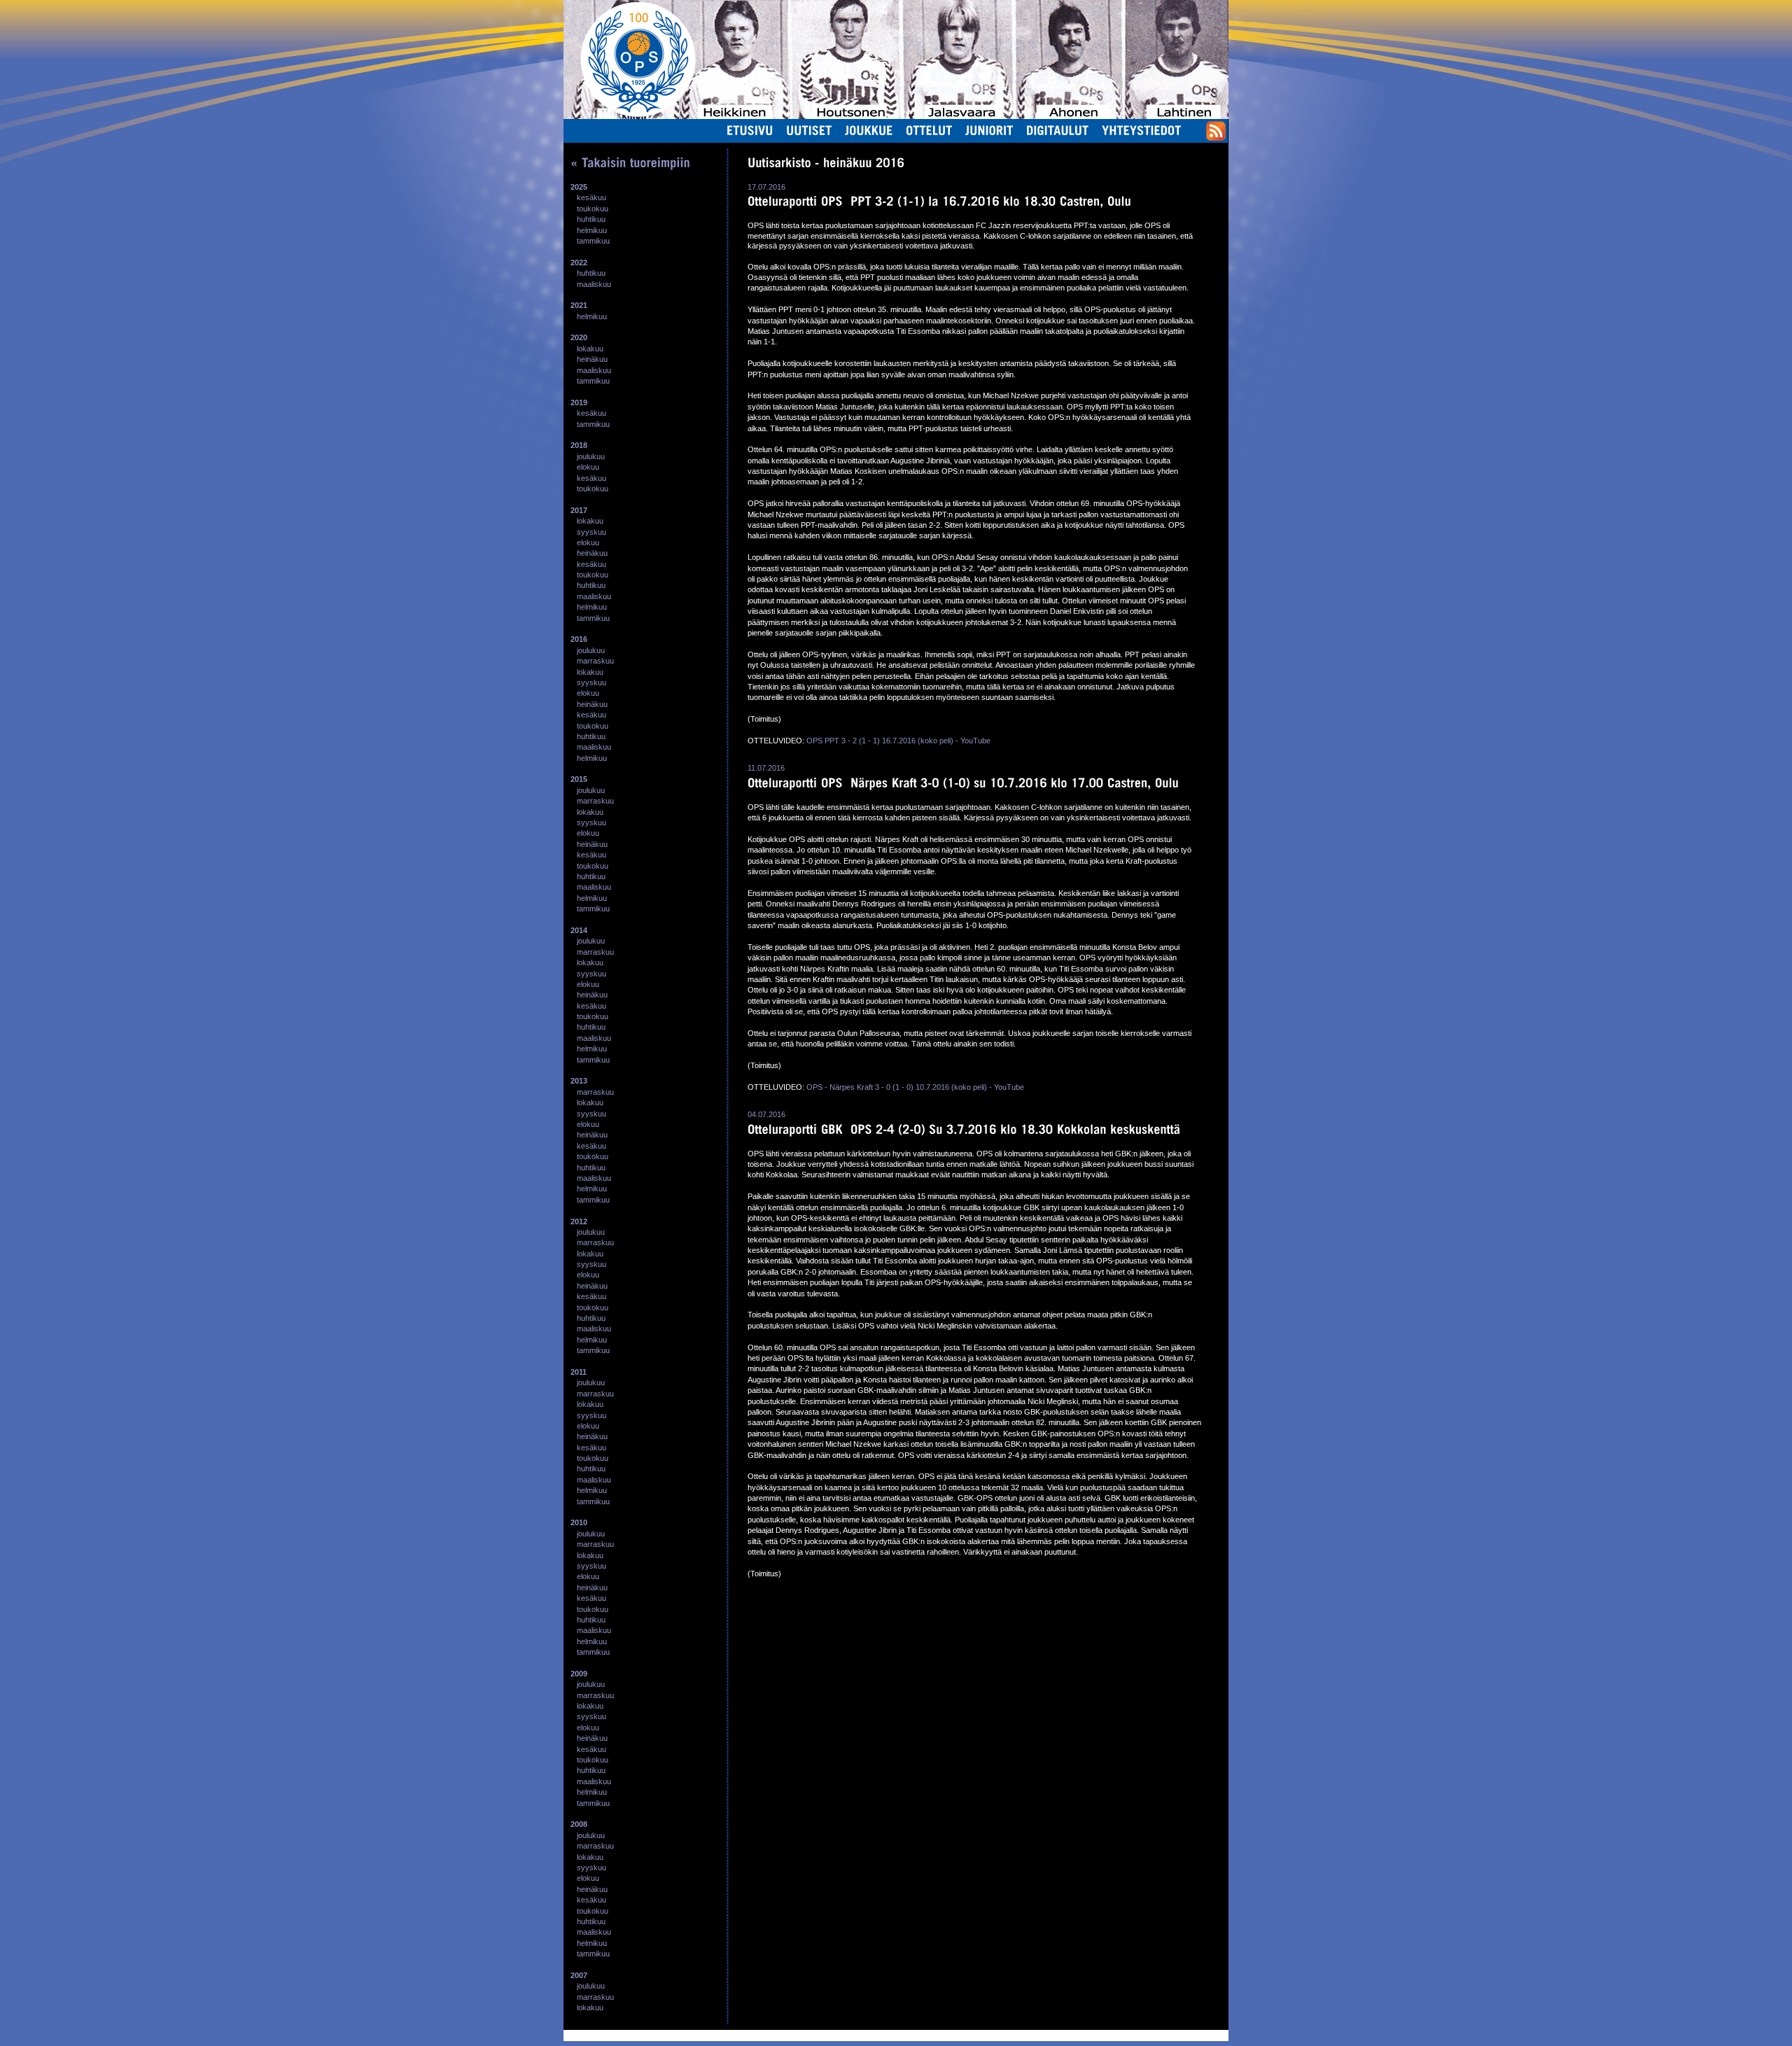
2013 (579, 1081)
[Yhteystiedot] (1142, 130)
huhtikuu (591, 219)
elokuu (588, 467)
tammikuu (593, 241)
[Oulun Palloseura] (630, 59)
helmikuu (592, 230)
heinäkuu (592, 359)
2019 (579, 402)
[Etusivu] (750, 130)
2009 (579, 1674)
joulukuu (591, 456)
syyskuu (591, 532)
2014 (579, 930)
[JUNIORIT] (989, 130)
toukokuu (593, 209)
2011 (579, 1372)
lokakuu (590, 349)
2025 (579, 187)
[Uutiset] (809, 130)
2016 (579, 639)
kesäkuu (591, 197)
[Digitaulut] (1058, 130)
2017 (579, 510)
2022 (579, 262)
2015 (579, 779)
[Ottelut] (929, 130)
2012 (579, 1221)
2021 (579, 305)
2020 (579, 337)
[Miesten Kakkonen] (1179, 17)
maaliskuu (594, 284)
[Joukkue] (869, 130)
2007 (579, 1975)
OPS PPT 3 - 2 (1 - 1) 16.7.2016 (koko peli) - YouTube (898, 741)
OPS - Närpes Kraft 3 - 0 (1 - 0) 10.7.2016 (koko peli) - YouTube (915, 1087)
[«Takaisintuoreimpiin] (630, 162)
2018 (579, 445)
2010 (579, 1522)
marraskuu (595, 661)
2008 (579, 1824)
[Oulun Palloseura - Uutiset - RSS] (1216, 138)
